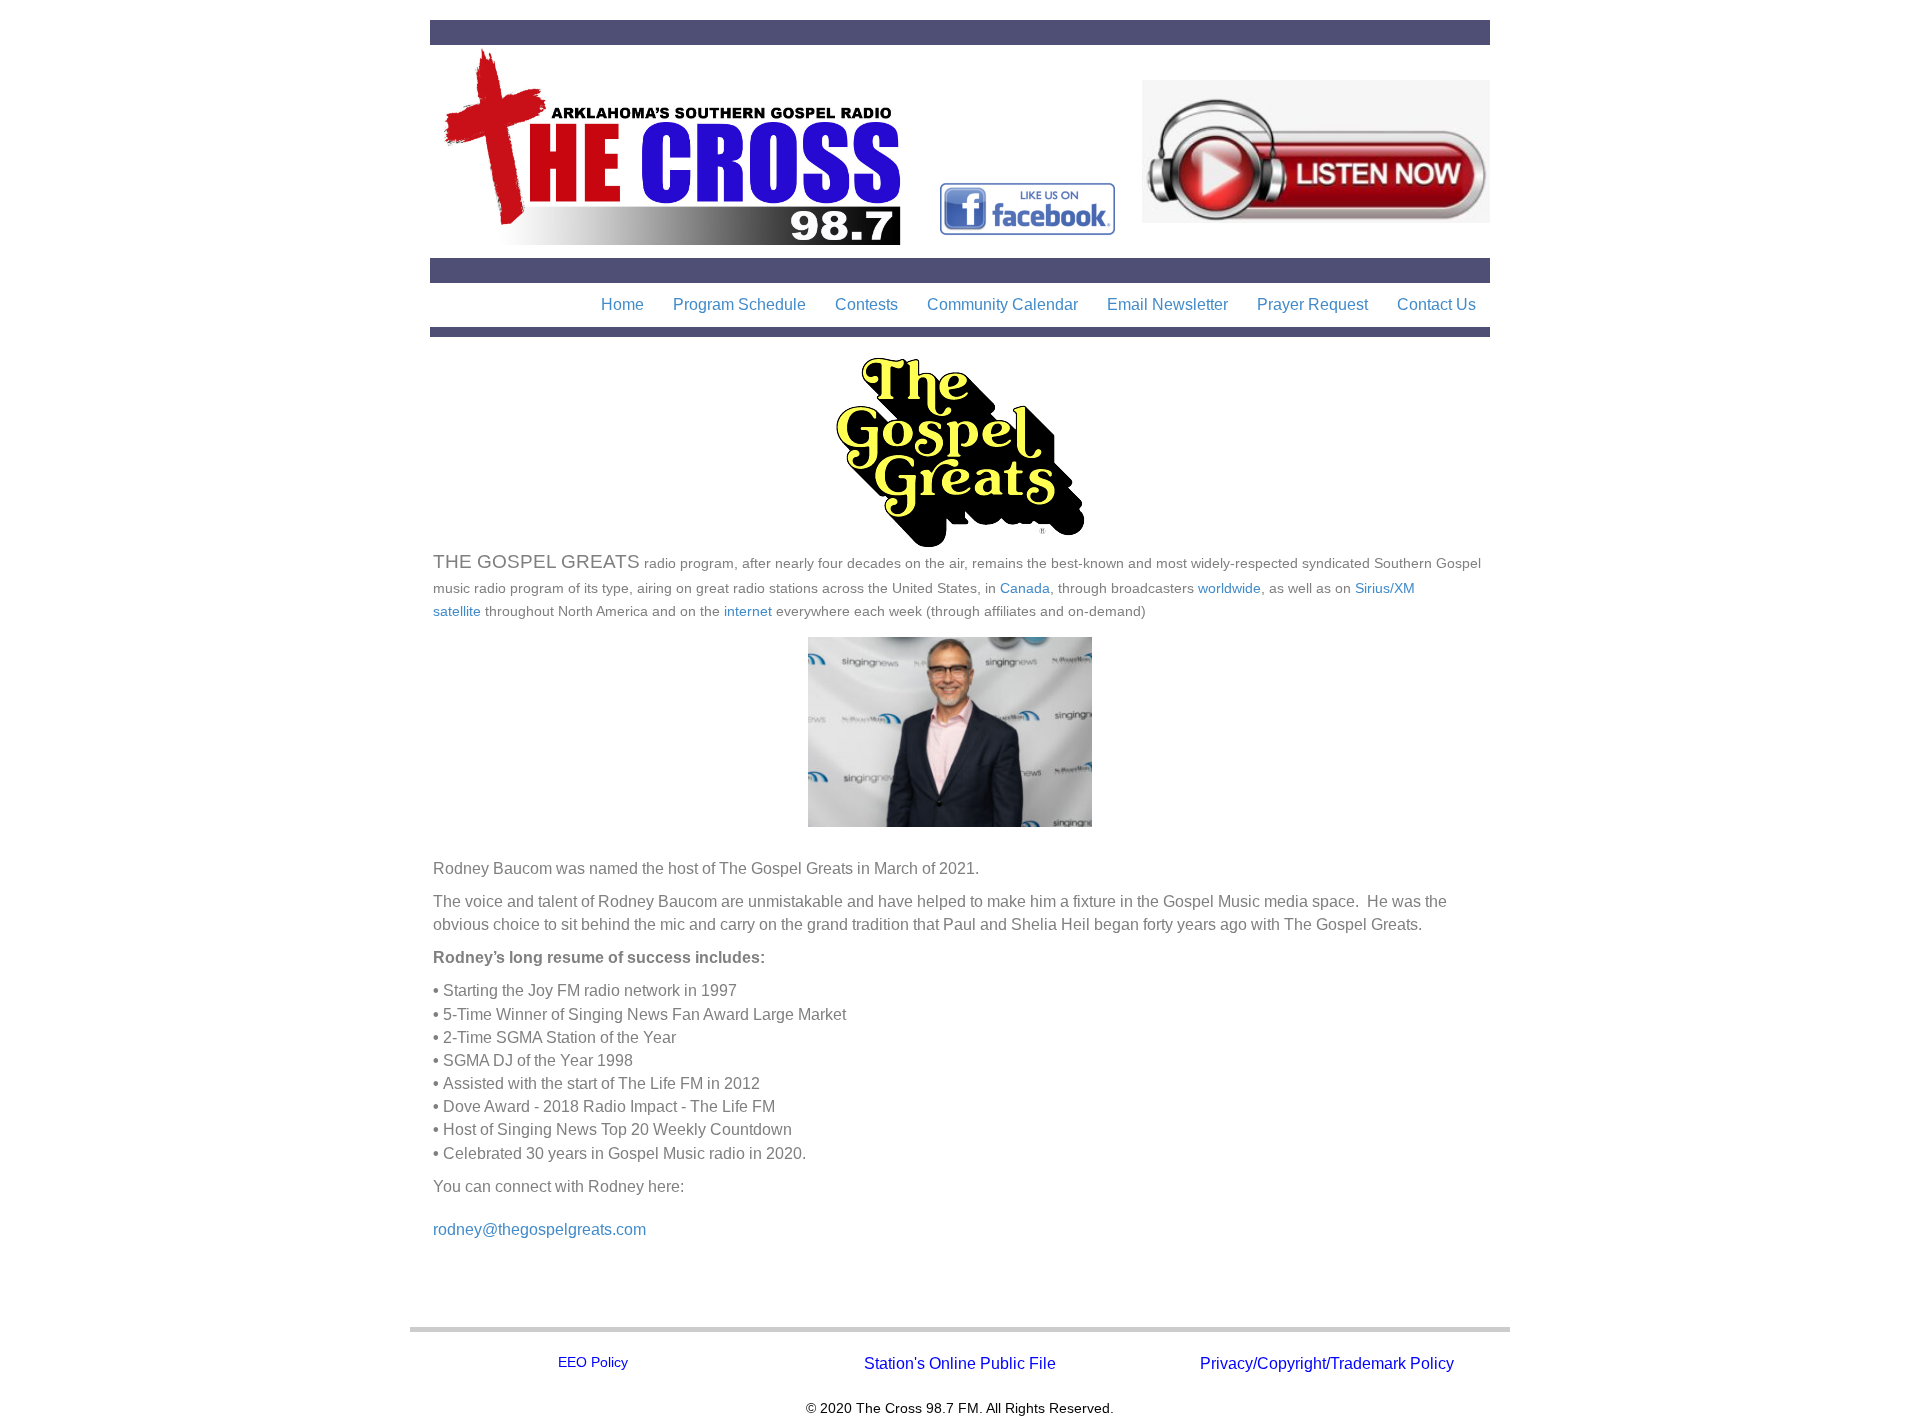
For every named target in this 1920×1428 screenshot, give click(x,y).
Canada (1025, 588)
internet (748, 611)
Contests (866, 304)
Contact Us (1436, 304)
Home (622, 304)
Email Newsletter (1167, 304)
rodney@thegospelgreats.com (539, 1229)
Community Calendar (1002, 304)
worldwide (1229, 588)
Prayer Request (1312, 304)
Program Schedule (739, 304)
